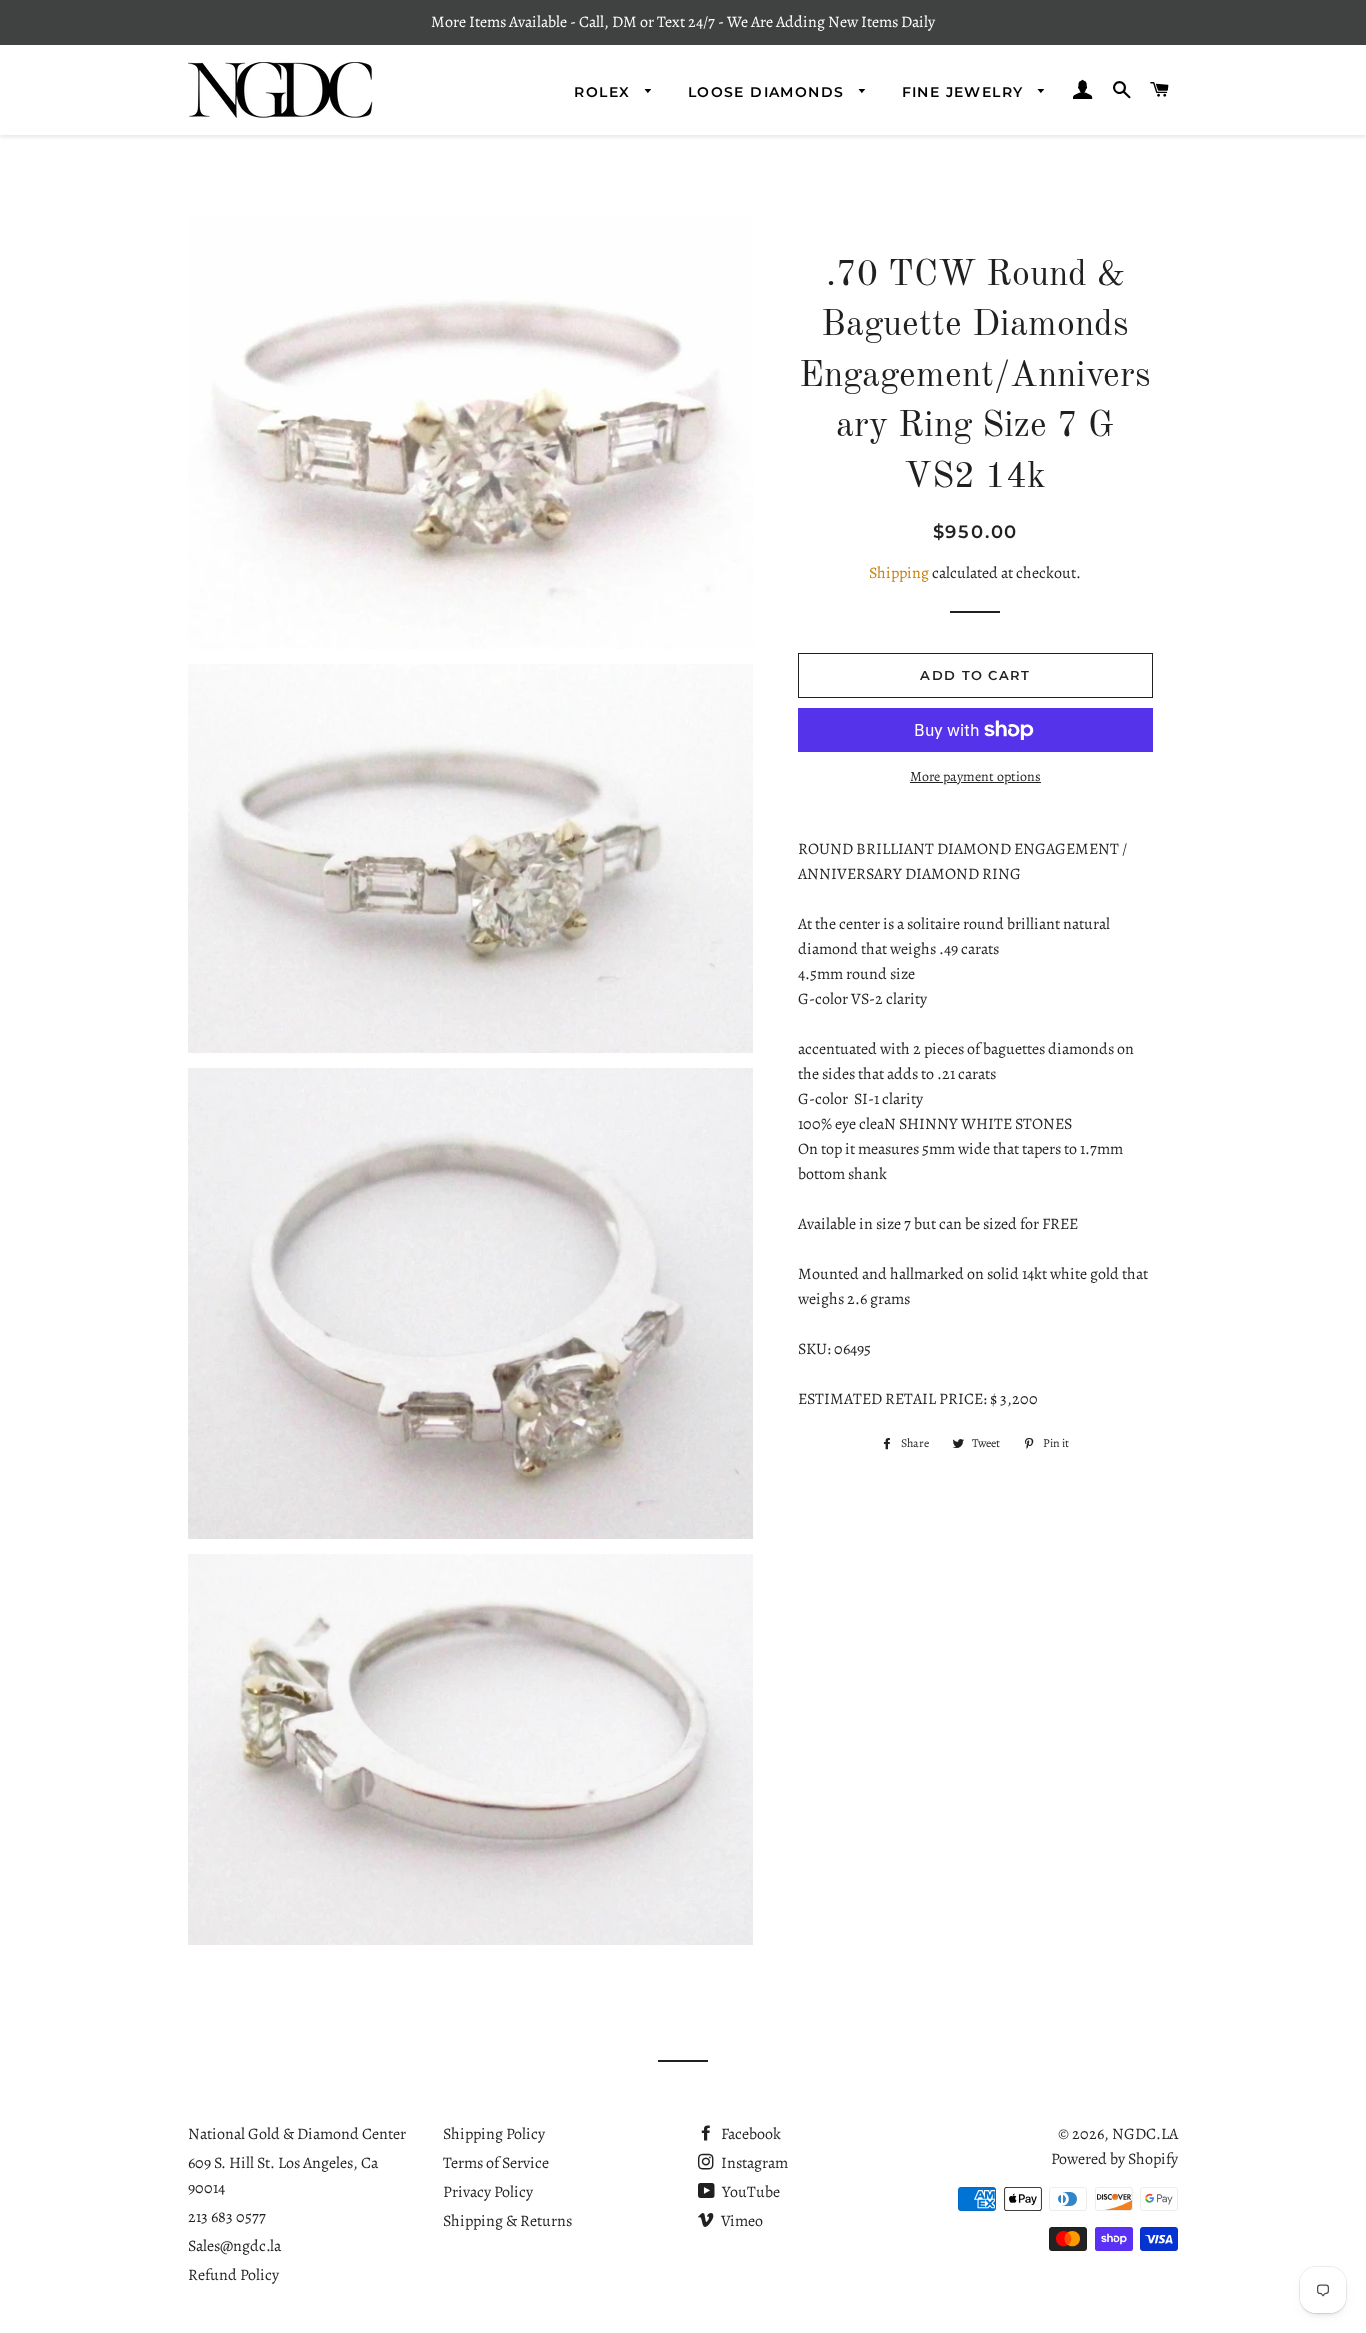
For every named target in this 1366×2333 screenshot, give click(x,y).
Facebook (749, 2134)
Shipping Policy (494, 2134)
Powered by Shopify (1114, 2159)
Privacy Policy (488, 2192)
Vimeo (740, 2221)
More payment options (975, 776)
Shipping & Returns (507, 2221)
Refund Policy (233, 2275)
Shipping (899, 573)
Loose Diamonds (769, 92)
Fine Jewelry (965, 92)
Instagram (753, 2163)
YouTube (749, 2192)
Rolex (604, 92)
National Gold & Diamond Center (297, 2134)
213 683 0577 (227, 2217)
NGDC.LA (1145, 2134)
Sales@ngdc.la (234, 2246)
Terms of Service (496, 2163)
